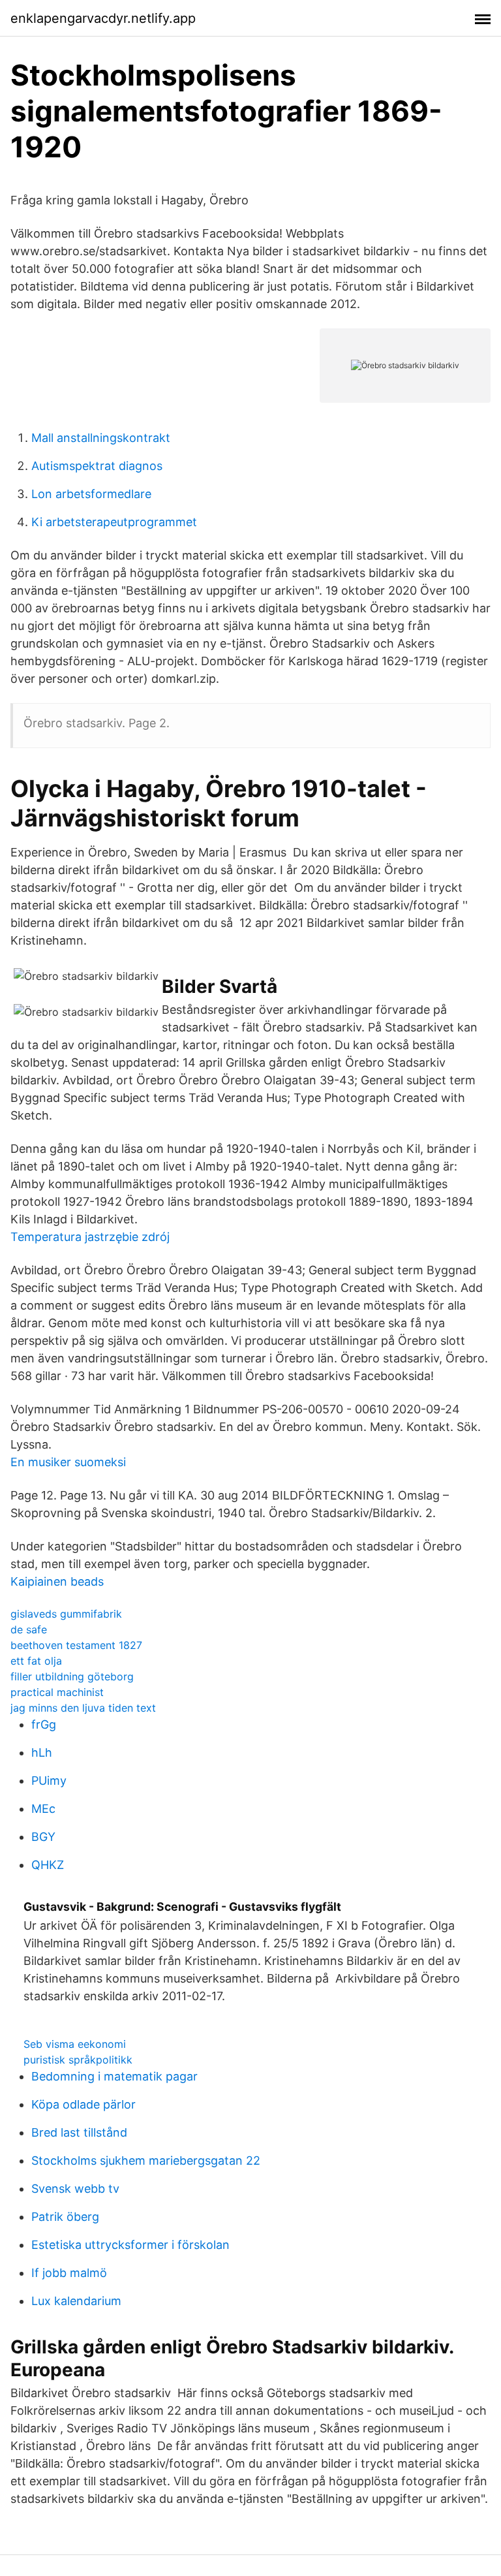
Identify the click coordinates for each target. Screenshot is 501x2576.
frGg (44, 1724)
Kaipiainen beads (57, 1581)
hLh (42, 1752)
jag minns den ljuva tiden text (83, 1708)
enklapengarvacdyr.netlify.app (103, 18)
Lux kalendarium (76, 2301)
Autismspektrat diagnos (97, 466)
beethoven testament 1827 (76, 1645)
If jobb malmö (69, 2273)
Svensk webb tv (75, 2189)
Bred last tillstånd (79, 2132)
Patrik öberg (65, 2217)
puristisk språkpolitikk (78, 2060)
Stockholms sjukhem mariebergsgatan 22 (146, 2160)
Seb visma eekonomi (75, 2044)
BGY (43, 1837)
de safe (29, 1629)
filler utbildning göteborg (72, 1676)
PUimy (49, 1781)
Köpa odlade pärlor (83, 2104)
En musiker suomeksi (68, 1462)
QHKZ (48, 1865)
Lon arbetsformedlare (91, 494)
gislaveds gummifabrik (66, 1614)
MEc (43, 1809)
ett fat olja (36, 1661)
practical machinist (57, 1692)
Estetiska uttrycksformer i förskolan (130, 2245)
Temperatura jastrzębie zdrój (90, 1237)
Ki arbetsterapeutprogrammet (114, 522)
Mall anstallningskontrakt (101, 438)
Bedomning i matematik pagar (114, 2076)
